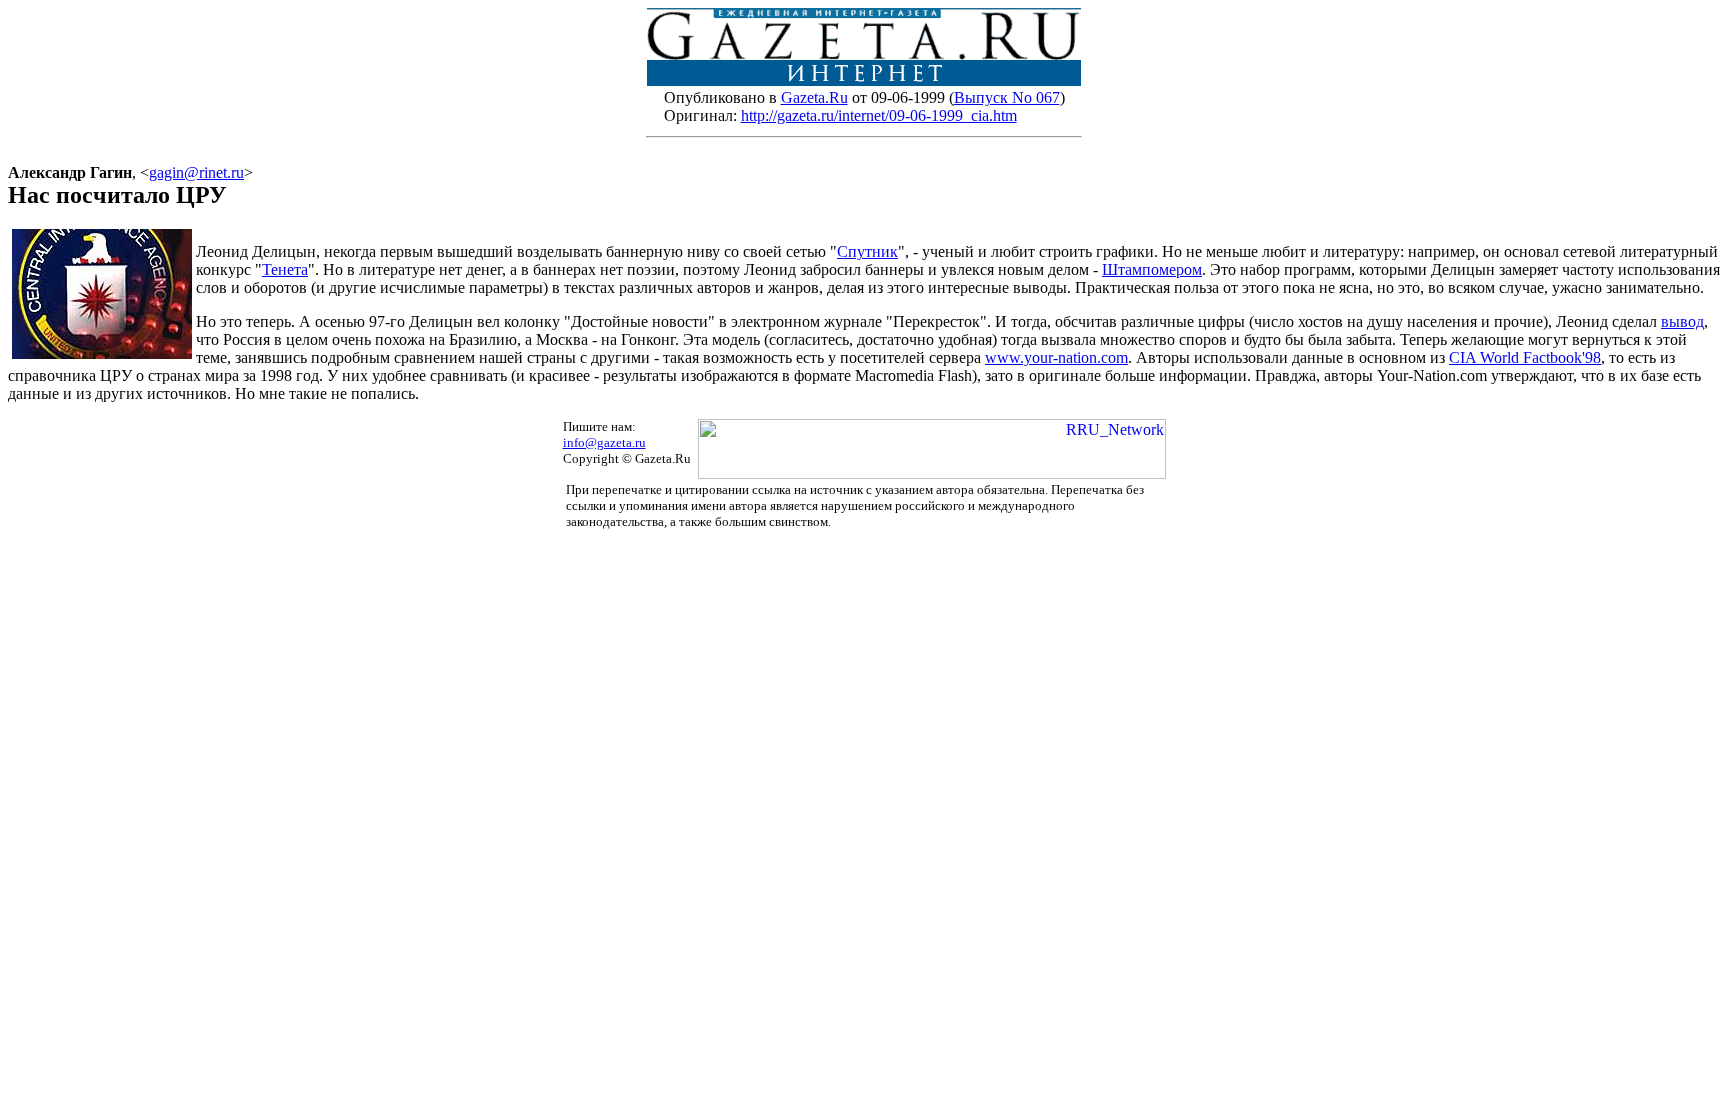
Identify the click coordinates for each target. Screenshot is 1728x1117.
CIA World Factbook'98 (1525, 357)
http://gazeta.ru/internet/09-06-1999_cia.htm (879, 115)
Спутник (867, 251)
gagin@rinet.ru (196, 172)
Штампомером (1152, 269)
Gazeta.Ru (814, 97)
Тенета (285, 269)
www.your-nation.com (1056, 357)
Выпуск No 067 (1007, 97)
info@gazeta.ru (604, 442)
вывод (1682, 321)
